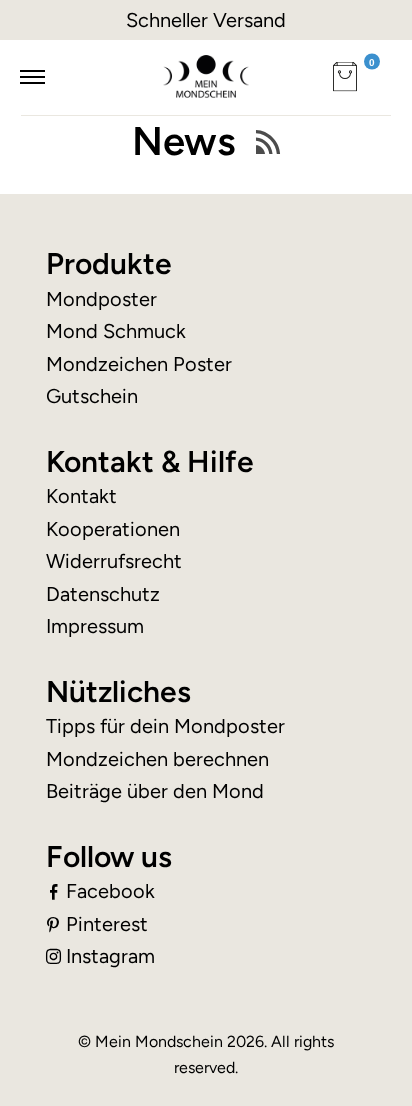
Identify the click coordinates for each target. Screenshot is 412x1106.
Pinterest (107, 924)
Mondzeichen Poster (139, 364)
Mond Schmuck (116, 331)
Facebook (110, 891)
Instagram (110, 956)
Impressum (95, 626)
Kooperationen (113, 529)
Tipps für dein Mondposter (165, 726)
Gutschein (92, 396)
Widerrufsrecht (114, 561)
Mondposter (101, 299)
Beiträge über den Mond (155, 791)
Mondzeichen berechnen (157, 759)
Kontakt (81, 496)
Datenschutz (103, 594)
